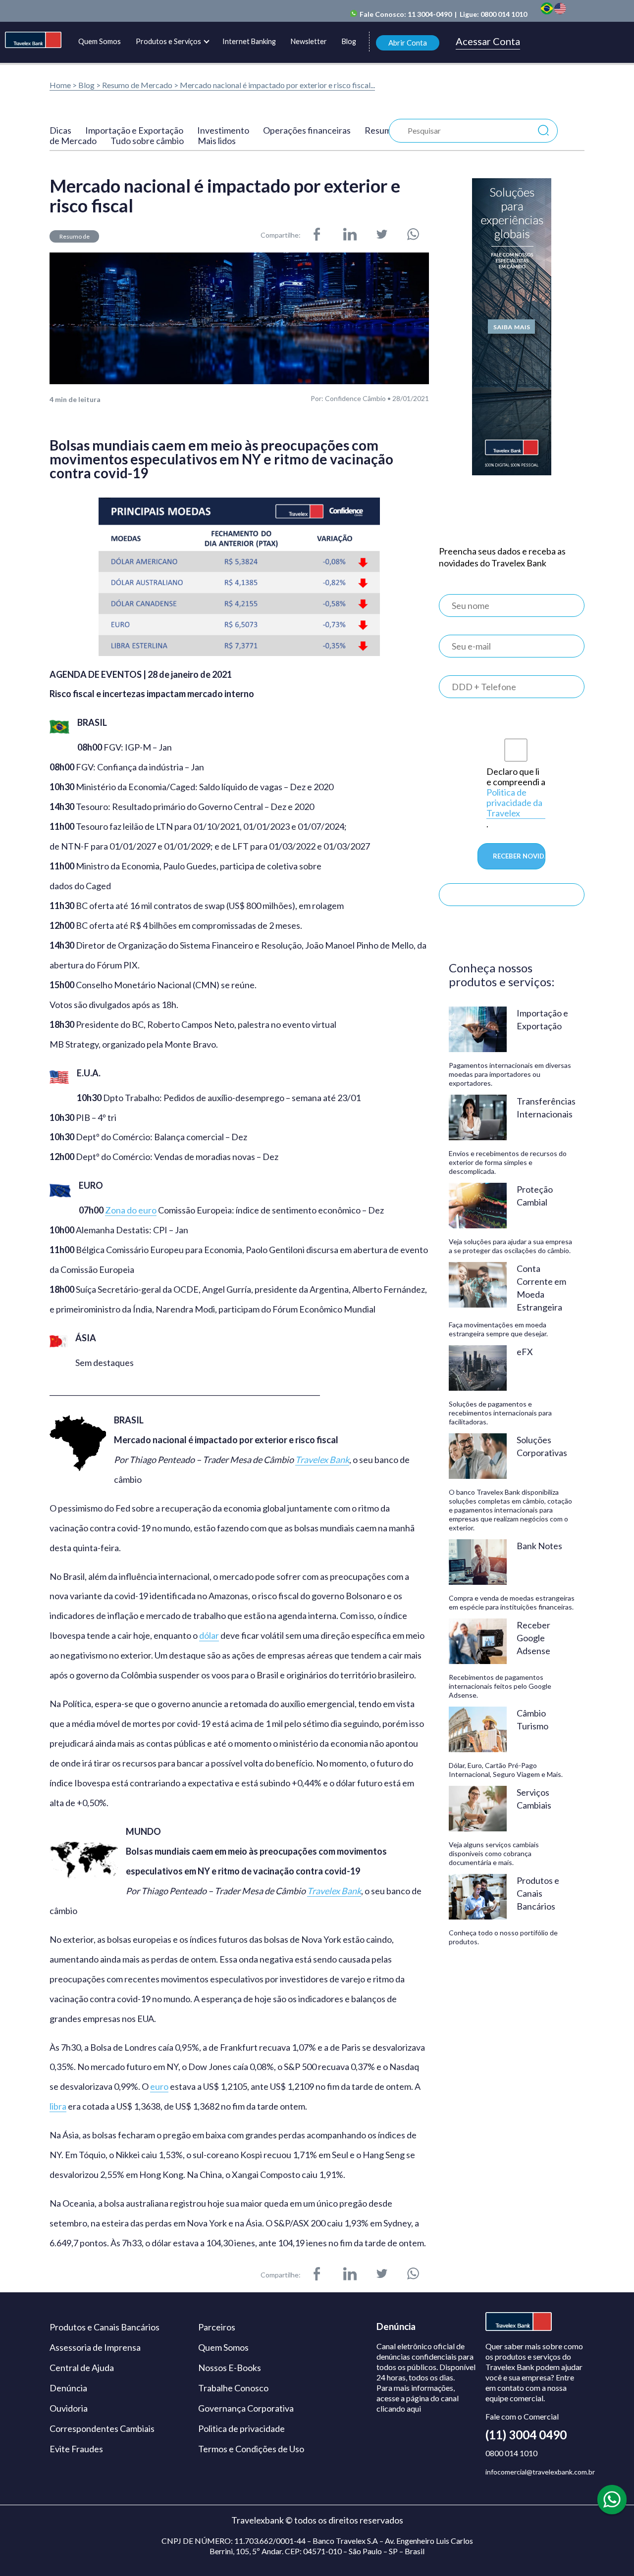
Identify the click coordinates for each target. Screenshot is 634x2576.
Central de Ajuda (82, 2368)
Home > (63, 85)
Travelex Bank (322, 1460)
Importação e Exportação (134, 130)
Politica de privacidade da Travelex (514, 803)
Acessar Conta (488, 42)
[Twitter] (382, 235)
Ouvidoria (69, 2408)
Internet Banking (249, 41)
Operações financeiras (307, 130)
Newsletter (309, 41)
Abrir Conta (408, 43)
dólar (209, 1636)
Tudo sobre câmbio (147, 141)
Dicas (60, 130)
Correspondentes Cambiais (102, 2428)
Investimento (223, 130)
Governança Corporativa (246, 2408)
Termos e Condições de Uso (251, 2449)
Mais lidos (217, 141)
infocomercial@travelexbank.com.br (540, 2472)
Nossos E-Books (230, 2368)
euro (159, 2087)
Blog (349, 41)
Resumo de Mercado (138, 85)
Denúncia (68, 2388)
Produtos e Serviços (168, 41)
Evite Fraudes (76, 2449)
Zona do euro (131, 1210)
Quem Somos (100, 41)
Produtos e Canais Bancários (105, 2327)
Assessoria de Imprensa (95, 2347)
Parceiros (217, 2327)
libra (58, 2106)
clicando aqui (399, 2408)
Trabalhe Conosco (233, 2388)
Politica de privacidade (241, 2428)
